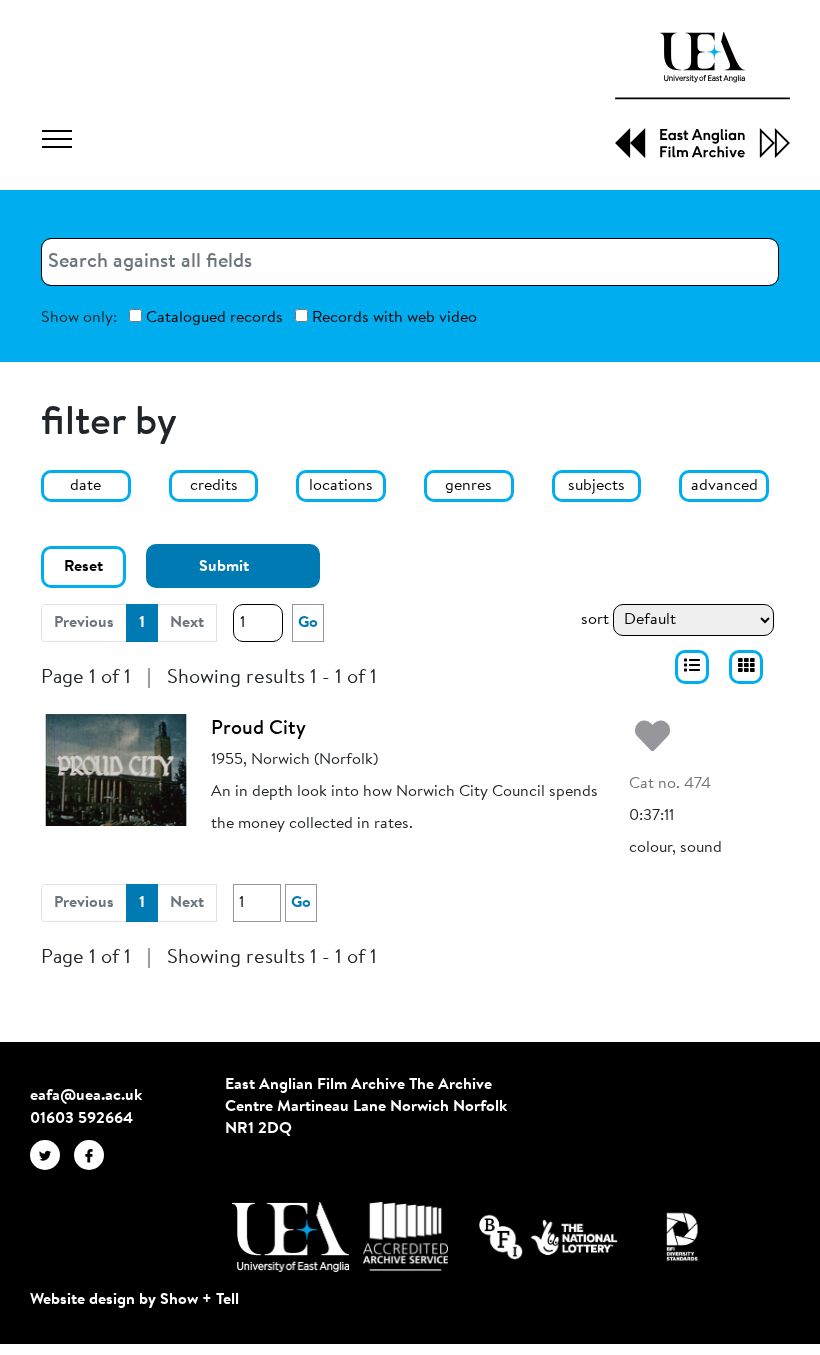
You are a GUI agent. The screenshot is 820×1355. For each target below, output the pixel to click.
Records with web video (392, 318)
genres (468, 486)
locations (341, 486)
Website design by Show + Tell (134, 1300)
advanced (724, 486)
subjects (596, 486)
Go (308, 623)
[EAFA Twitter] (52, 1155)
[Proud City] (116, 770)
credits (214, 486)
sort (595, 620)
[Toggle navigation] (57, 142)
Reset (83, 567)
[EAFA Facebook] (94, 1155)
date (85, 486)
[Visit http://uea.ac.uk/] (290, 1237)
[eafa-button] (692, 667)
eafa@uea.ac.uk (86, 1096)
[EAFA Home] (702, 95)
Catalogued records (212, 318)
